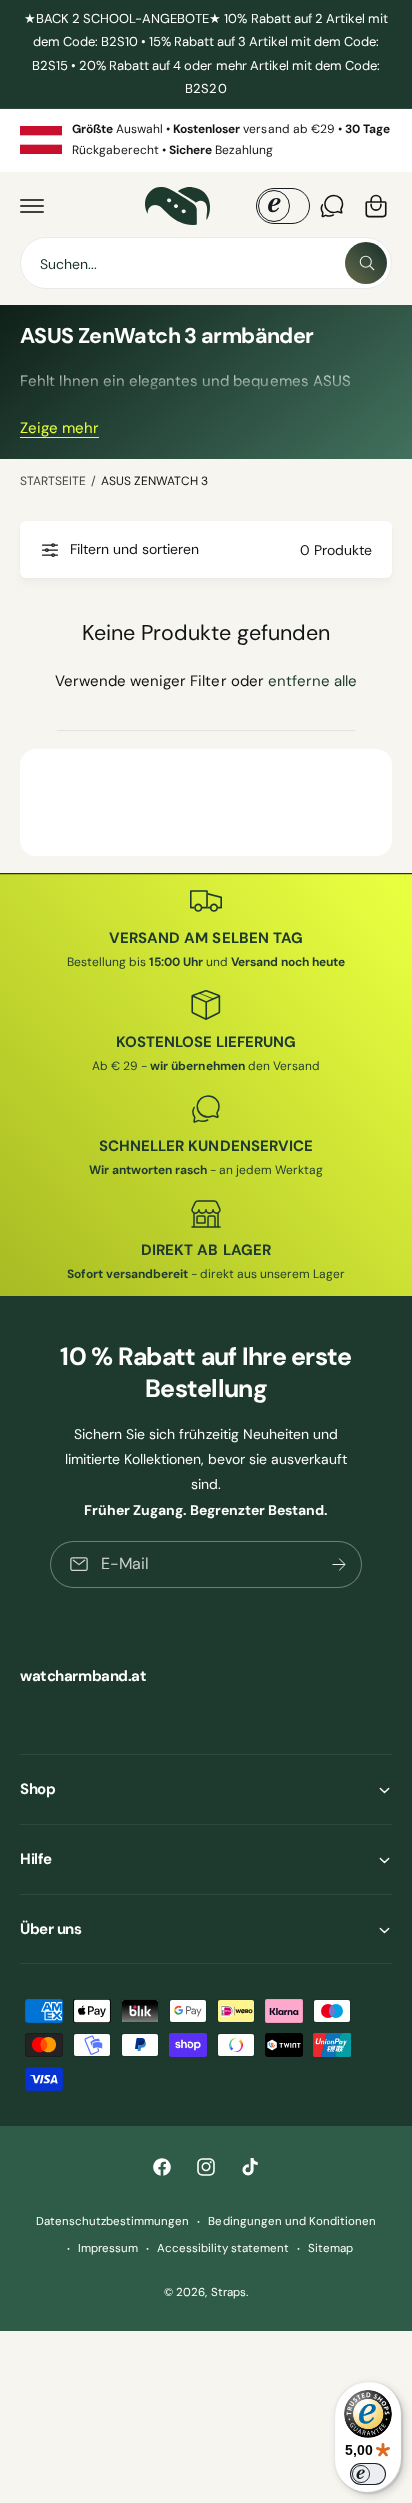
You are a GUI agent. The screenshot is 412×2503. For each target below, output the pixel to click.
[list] (206, 140)
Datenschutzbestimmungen (112, 2221)
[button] (32, 206)
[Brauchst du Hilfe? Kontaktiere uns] (332, 206)
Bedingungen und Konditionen (291, 2221)
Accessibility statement (223, 2248)
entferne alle (312, 681)
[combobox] (206, 263)
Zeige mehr (59, 428)
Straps (228, 2292)
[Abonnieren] (339, 1563)
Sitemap (330, 2248)
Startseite (53, 481)
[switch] (368, 2474)
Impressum (108, 2248)
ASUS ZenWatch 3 (154, 481)
